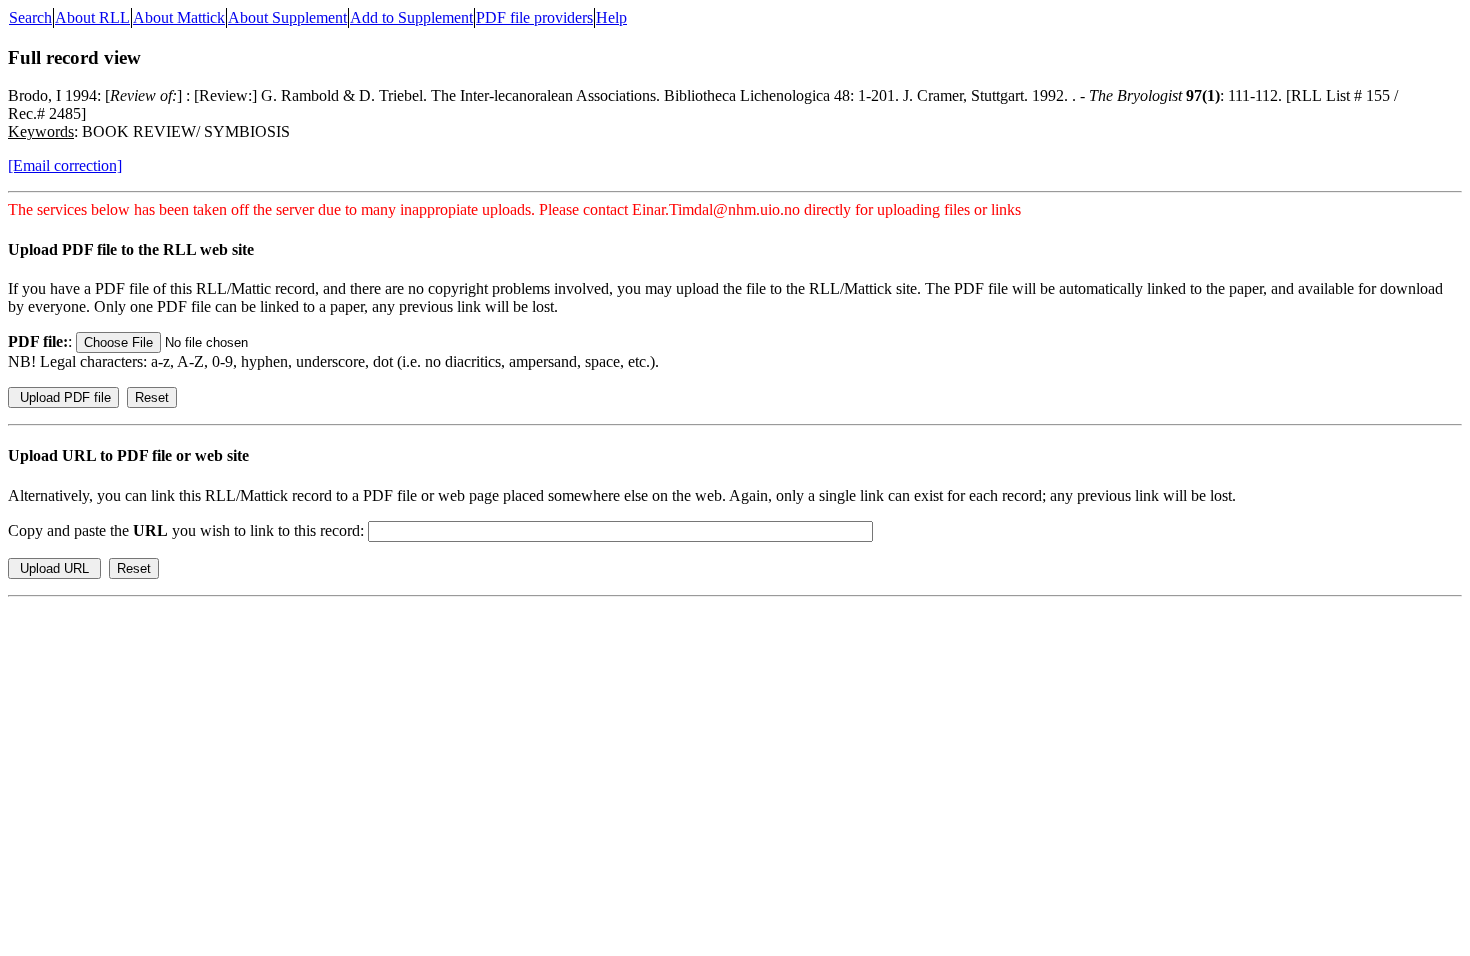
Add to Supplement (411, 17)
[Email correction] (65, 165)
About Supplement (287, 17)
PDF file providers (534, 17)
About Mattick (179, 17)
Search (30, 17)
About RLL (92, 17)
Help (611, 17)
